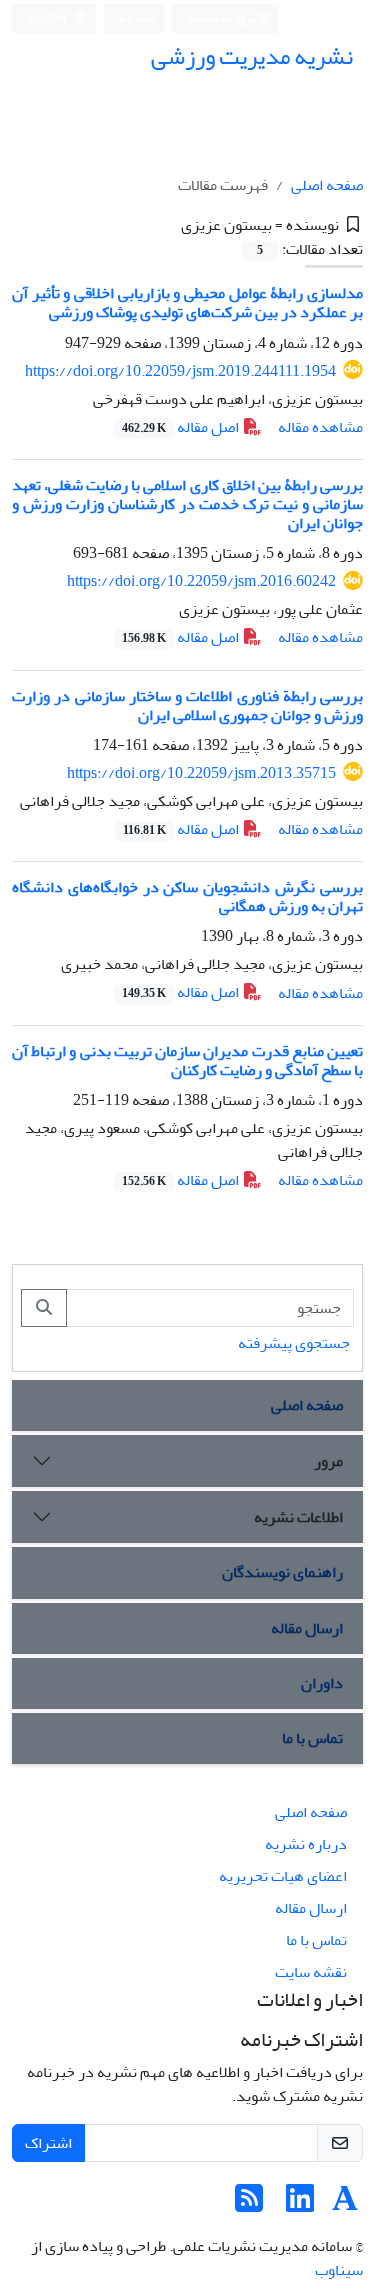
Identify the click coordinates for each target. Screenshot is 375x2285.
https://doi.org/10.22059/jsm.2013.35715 (201, 773)
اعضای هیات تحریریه (283, 1876)
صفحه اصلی (327, 185)
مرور (328, 1461)
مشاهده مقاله (320, 427)
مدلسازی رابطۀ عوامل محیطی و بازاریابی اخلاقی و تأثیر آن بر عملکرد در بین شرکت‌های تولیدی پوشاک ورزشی (187, 302)
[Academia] (345, 2205)
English (48, 18)
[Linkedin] (300, 2205)
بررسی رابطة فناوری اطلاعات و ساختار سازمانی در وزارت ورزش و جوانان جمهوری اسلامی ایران (187, 705)
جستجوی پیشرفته (294, 1343)
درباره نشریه (306, 1844)
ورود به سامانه (222, 18)
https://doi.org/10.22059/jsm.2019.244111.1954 (180, 371)
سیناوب (339, 2270)
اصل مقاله (182, 427)
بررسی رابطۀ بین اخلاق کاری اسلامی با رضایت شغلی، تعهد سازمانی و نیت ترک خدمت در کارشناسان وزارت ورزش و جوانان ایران (187, 504)
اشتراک (48, 2143)
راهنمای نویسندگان (282, 1572)
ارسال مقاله (307, 1628)
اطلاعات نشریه (298, 1517)
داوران (322, 1683)
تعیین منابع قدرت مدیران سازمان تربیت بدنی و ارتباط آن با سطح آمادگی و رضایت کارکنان (187, 1060)
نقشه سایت (311, 1972)
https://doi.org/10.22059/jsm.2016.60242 (201, 581)
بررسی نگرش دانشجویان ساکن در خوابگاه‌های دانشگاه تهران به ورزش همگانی (187, 896)
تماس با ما (312, 1738)
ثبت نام (138, 17)
